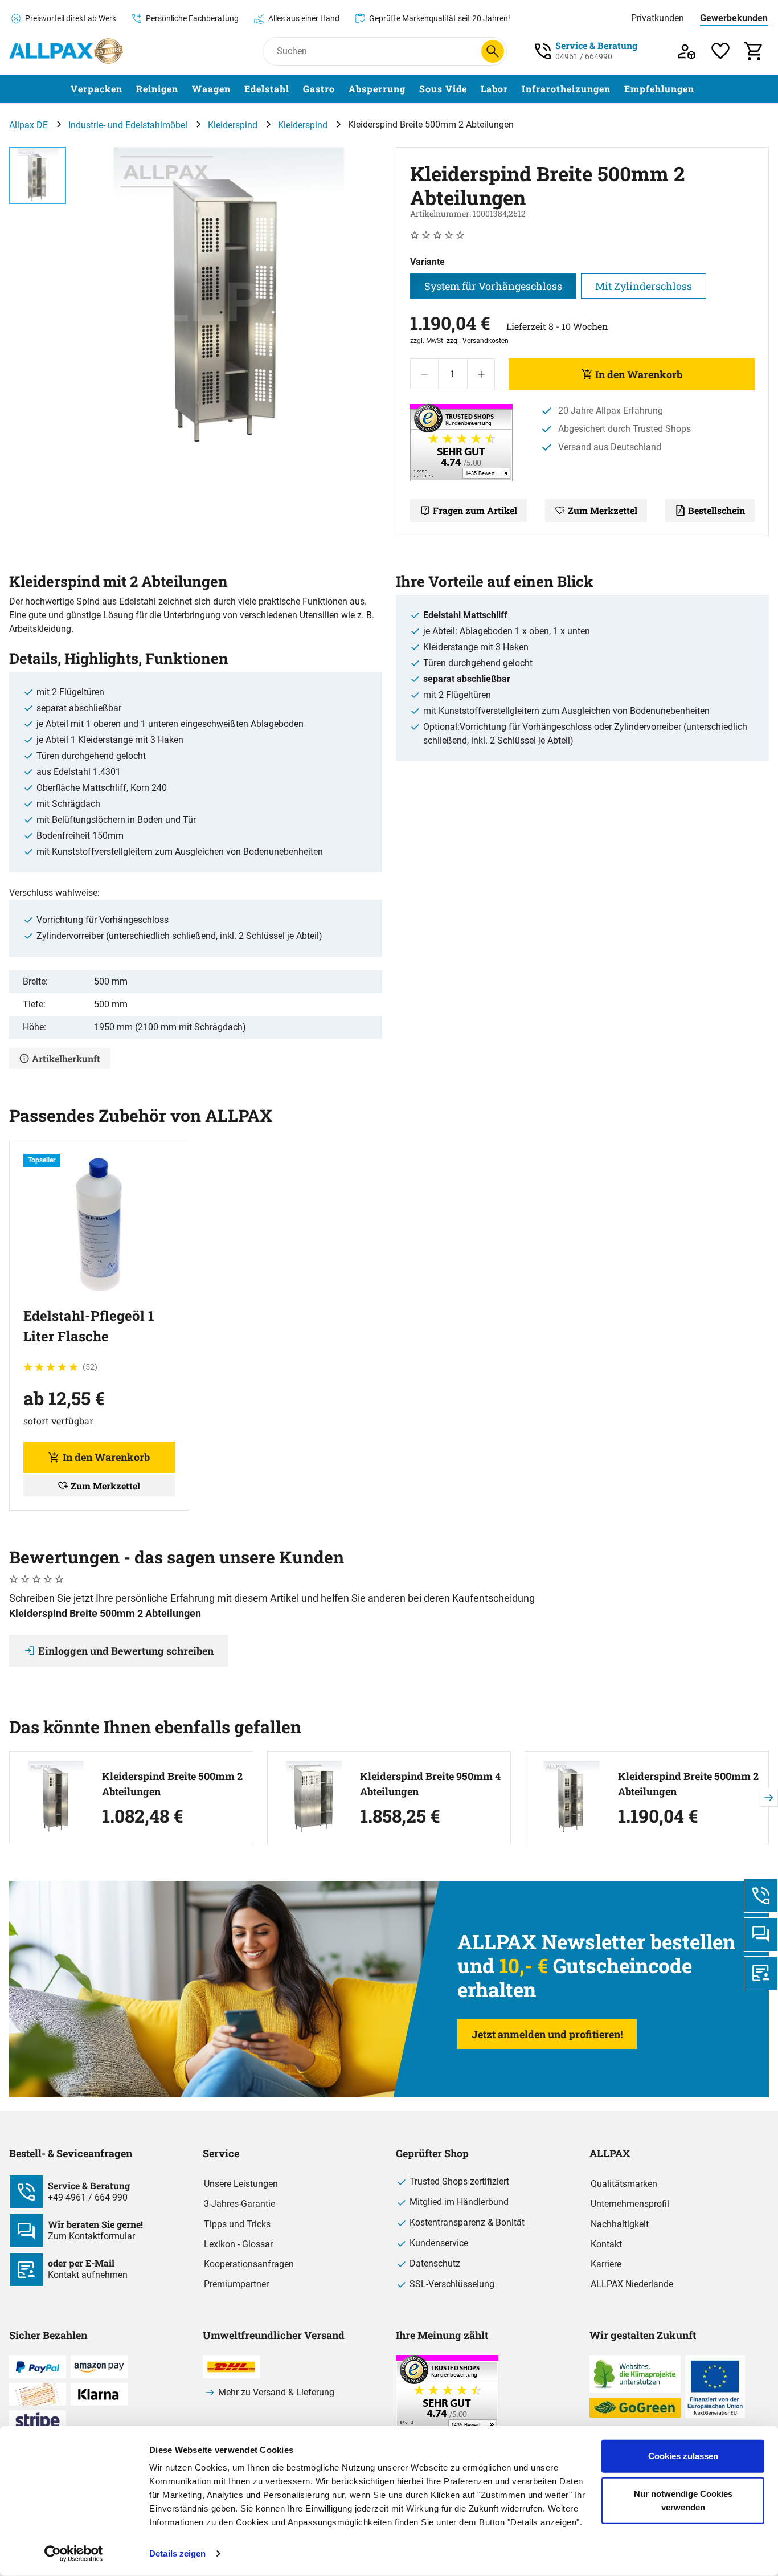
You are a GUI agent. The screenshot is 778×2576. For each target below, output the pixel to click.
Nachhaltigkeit (620, 2224)
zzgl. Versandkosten (478, 341)
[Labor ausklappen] (515, 89)
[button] (229, 301)
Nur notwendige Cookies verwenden (683, 2500)
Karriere (606, 2264)
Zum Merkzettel (603, 510)
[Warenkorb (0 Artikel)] (754, 51)
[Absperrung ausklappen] (412, 89)
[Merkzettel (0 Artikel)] (721, 51)
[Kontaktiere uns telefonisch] (761, 1896)
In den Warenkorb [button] (106, 1457)
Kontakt (606, 2244)
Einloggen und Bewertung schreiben (126, 1651)
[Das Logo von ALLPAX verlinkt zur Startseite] (66, 51)
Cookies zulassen (683, 2456)
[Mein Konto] (687, 51)
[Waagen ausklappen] (238, 89)
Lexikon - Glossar (238, 2244)
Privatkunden (658, 18)
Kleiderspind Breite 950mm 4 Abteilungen (430, 1784)
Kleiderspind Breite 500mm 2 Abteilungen (172, 1784)
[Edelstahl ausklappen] (296, 89)
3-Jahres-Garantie (239, 2204)
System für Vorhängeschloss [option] (493, 286)
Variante (427, 262)
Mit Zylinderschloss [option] (644, 286)
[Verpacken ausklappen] (129, 89)
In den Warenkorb (639, 374)
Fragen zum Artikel (475, 510)
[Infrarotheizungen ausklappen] (617, 89)
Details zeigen (177, 2553)
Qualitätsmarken (624, 2184)
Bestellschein (716, 510)
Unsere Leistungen (241, 2184)
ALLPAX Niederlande (632, 2284)
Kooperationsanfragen (249, 2264)
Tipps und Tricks (237, 2224)
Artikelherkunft (66, 1058)
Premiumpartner (236, 2284)
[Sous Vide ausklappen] (474, 89)
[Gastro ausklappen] (342, 89)
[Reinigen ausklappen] (185, 89)
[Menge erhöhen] (481, 374)
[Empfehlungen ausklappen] (701, 89)
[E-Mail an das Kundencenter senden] (761, 1973)
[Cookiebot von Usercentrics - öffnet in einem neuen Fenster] (74, 2554)
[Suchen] (493, 51)
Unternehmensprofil (630, 2204)
